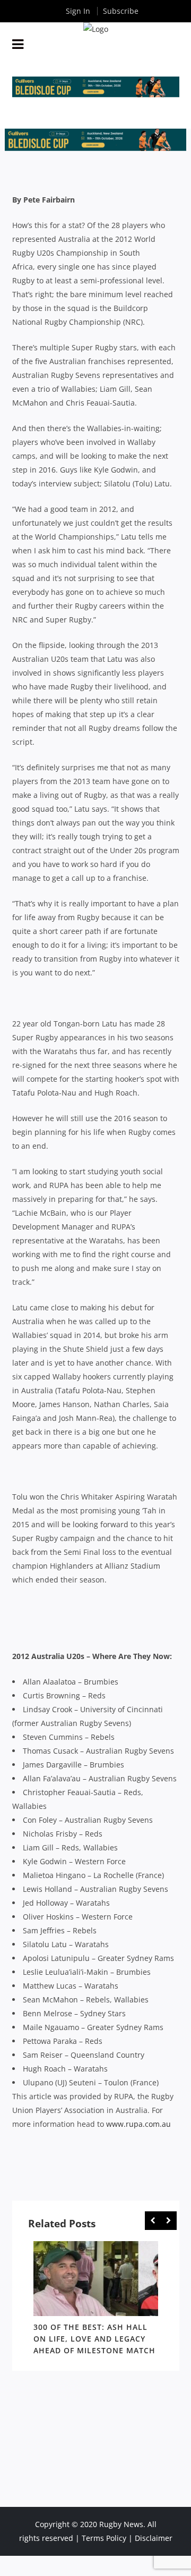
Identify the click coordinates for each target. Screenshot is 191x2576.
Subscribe (121, 11)
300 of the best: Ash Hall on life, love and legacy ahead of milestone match (94, 2339)
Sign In (78, 11)
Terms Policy (104, 2538)
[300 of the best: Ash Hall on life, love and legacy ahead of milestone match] (96, 2279)
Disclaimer (154, 2538)
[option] (96, 2300)
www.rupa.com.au (138, 2124)
